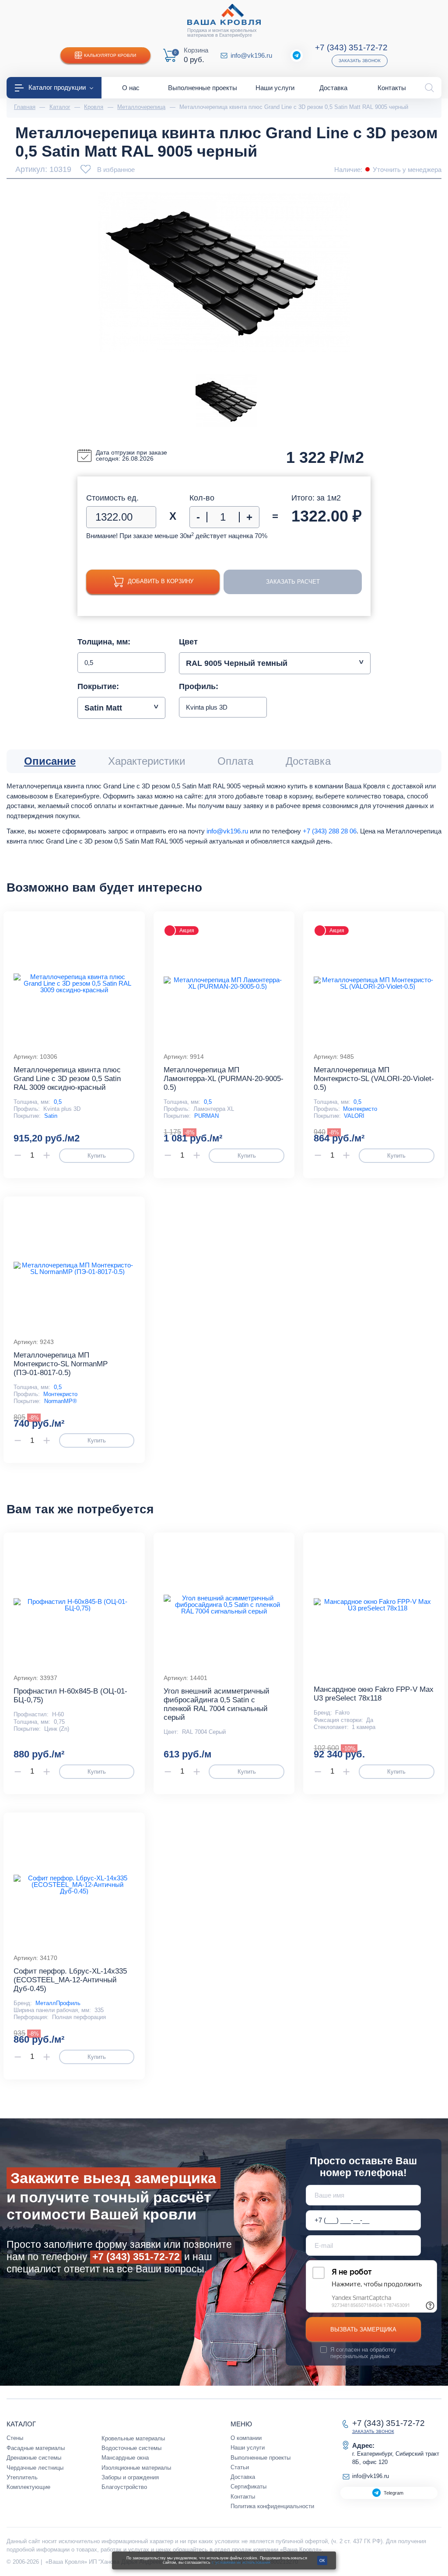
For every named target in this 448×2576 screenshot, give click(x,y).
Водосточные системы (131, 2448)
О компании (246, 2438)
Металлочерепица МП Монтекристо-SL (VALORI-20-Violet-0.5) (374, 1079)
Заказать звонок (360, 61)
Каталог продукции (57, 87)
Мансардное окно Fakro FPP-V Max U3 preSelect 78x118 (374, 1694)
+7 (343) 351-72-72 (351, 47)
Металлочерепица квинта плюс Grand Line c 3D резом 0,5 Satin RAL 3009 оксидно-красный (67, 1079)
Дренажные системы (34, 2458)
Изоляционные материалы (136, 2468)
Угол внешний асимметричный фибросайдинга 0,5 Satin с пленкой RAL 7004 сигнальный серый (217, 1704)
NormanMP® (61, 1401)
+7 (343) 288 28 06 (330, 831)
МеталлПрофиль (58, 2003)
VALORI (354, 1116)
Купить (97, 1156)
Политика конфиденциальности (272, 2506)
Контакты (243, 2497)
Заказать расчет (293, 582)
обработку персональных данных (363, 2353)
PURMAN (206, 1116)
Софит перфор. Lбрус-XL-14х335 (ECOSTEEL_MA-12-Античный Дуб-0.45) (70, 1980)
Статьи (240, 2467)
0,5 (58, 1102)
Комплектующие (28, 2487)
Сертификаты (248, 2487)
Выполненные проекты (261, 2458)
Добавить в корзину (161, 581)
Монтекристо (360, 1109)
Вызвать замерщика (363, 2329)
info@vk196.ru (251, 55)
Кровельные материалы (133, 2438)
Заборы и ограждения (130, 2477)
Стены (15, 2438)
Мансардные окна (125, 2458)
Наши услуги (248, 2448)
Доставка (243, 2477)
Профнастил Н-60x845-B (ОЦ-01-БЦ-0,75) (70, 1696)
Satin (51, 1116)
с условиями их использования (241, 2562)
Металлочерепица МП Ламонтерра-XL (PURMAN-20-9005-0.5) (224, 1079)
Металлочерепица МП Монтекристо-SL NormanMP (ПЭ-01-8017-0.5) (61, 1364)
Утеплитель (22, 2477)
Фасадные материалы (36, 2448)
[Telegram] (297, 56)
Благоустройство (124, 2487)
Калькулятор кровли (110, 55)
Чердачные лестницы (35, 2468)
